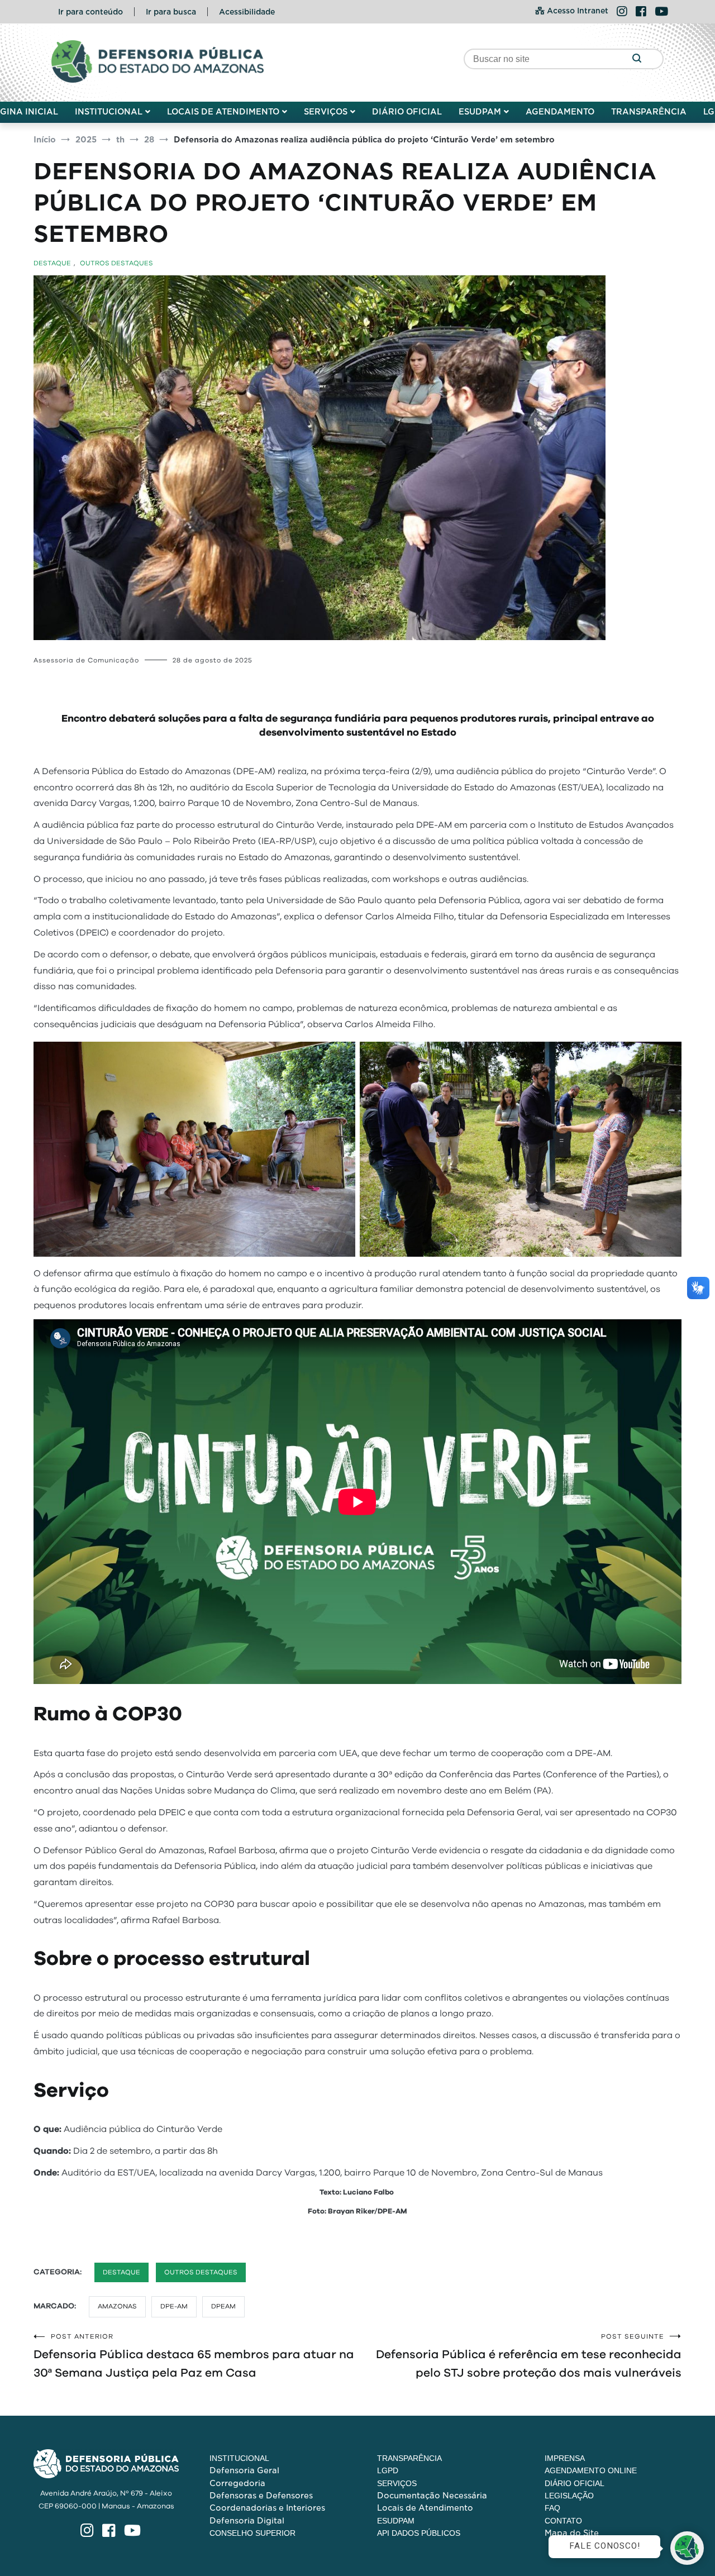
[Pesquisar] (637, 59)
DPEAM (223, 2306)
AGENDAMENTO (560, 112)
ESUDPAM (480, 112)
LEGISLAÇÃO (569, 2496)
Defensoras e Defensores (261, 2496)
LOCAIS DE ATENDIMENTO (223, 112)
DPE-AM (174, 2306)
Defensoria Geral (244, 2470)
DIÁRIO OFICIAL (407, 112)
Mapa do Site (572, 2533)
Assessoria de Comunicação (86, 660)
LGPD (388, 2470)
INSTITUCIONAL (109, 112)
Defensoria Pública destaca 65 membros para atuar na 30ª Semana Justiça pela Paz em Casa (194, 2356)
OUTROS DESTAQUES (116, 263)
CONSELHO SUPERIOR (252, 2533)
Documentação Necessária (432, 2496)
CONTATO (563, 2521)
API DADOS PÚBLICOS (419, 2533)
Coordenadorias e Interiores (267, 2508)
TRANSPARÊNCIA (649, 112)
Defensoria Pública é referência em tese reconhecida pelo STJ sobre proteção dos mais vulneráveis (529, 2356)
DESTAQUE (52, 263)
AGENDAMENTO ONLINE (591, 2470)
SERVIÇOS (326, 112)
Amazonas (117, 2306)
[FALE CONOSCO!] (687, 2548)
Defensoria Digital (247, 2521)
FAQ (552, 2508)
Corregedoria (237, 2483)
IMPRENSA (565, 2458)
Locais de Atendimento (425, 2508)
